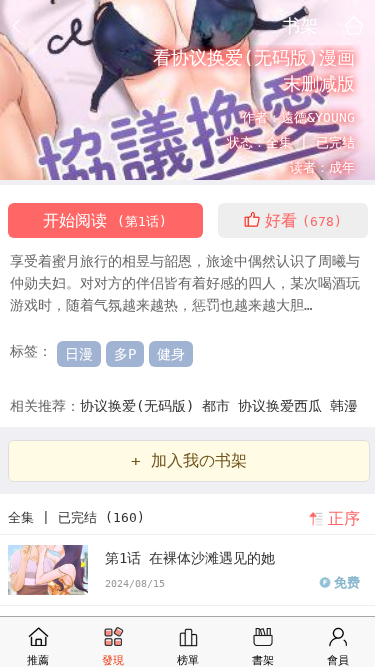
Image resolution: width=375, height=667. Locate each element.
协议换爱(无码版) (141, 406)
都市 (220, 406)
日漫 (79, 354)
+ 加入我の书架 (189, 460)
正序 (344, 518)
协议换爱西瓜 (284, 406)
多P (125, 354)
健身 (171, 354)
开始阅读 (105, 220)
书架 (300, 25)
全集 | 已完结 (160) (76, 517)
